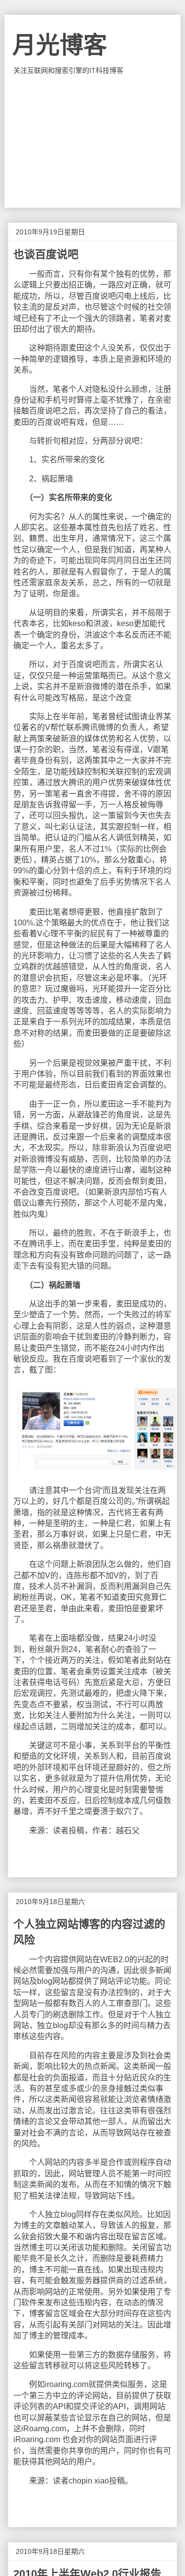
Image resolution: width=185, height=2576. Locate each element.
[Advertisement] (93, 141)
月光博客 (60, 45)
